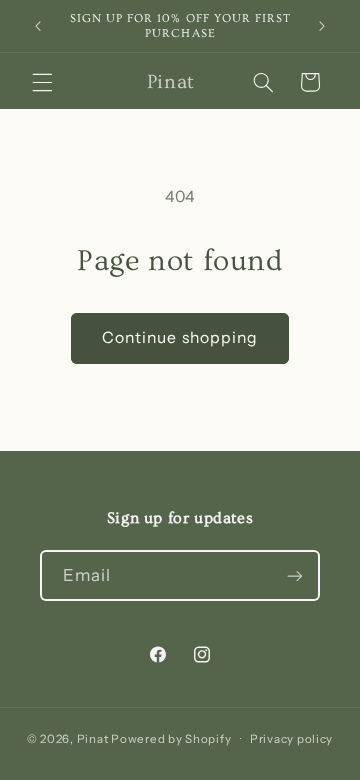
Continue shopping (180, 337)
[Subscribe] (295, 575)
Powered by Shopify (171, 739)
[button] (42, 82)
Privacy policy (291, 739)
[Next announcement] (322, 26)
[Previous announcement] (38, 26)
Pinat (93, 739)
